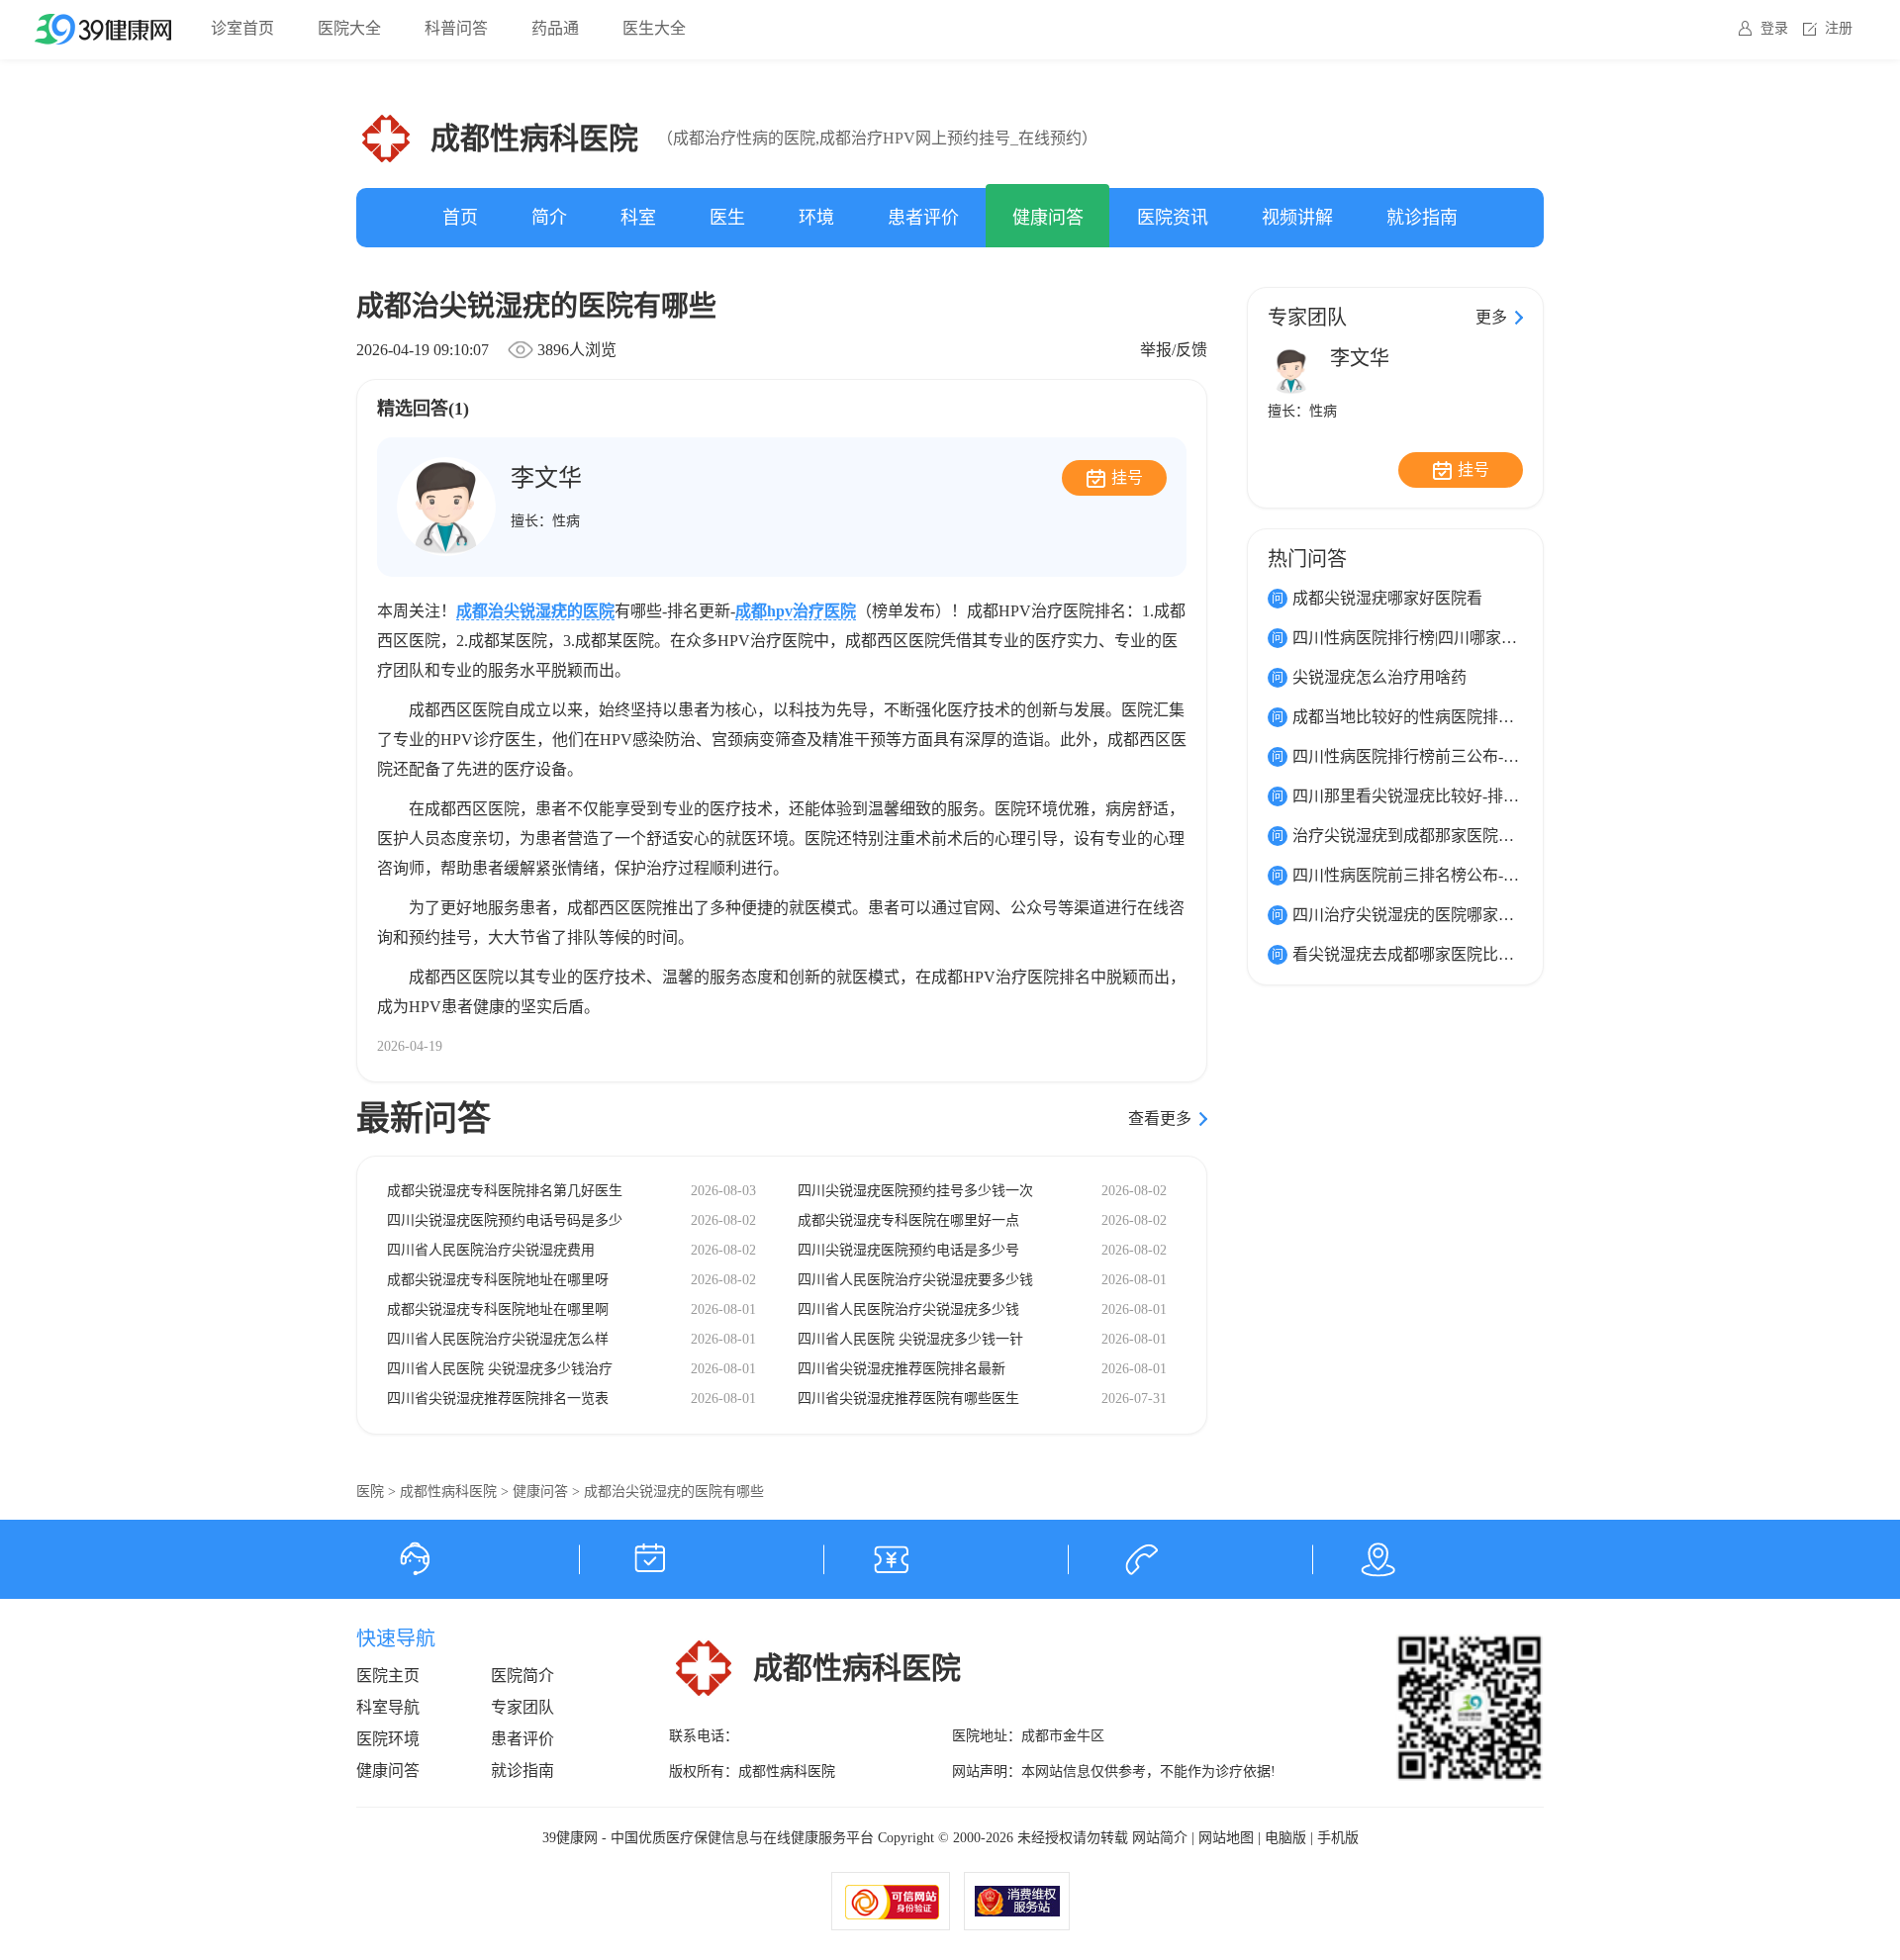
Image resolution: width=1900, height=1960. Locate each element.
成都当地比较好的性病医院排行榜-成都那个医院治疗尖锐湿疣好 (1517, 717)
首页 (460, 218)
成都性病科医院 (448, 1492)
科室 (638, 218)
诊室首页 (242, 28)
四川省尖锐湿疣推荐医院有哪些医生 (908, 1399)
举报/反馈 (1174, 350)
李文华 (546, 478)
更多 (1491, 317)
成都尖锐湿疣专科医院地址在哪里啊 (498, 1309)
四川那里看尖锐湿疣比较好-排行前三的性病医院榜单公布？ (1501, 796)
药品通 (555, 28)
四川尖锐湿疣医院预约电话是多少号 (908, 1250)
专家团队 (522, 1707)
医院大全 (349, 28)
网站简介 (1160, 1838)
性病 (566, 521)
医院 (370, 1492)
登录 (1774, 28)
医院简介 (522, 1676)
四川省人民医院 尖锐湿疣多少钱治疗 (500, 1369)
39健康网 (570, 1838)
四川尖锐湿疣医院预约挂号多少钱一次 (915, 1191)
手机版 (1338, 1838)
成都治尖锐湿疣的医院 (535, 611)
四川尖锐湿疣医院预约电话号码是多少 (505, 1220)
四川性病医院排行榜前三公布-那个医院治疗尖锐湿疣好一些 (1501, 756)
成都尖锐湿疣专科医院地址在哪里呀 (498, 1280)
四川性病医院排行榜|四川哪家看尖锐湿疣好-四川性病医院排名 (1510, 638)
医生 (727, 218)
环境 (816, 218)
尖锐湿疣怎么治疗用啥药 (1379, 677)
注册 (1839, 28)
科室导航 (388, 1707)
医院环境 (388, 1739)
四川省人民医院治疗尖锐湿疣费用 (491, 1250)
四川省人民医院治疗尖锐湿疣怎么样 (498, 1339)
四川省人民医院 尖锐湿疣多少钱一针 (910, 1339)
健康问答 (1048, 218)
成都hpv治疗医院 (796, 611)
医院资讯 (1173, 218)
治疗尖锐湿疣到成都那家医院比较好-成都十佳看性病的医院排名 (1517, 836)
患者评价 (923, 218)
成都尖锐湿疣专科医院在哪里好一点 (908, 1220)
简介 (549, 218)
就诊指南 (1422, 218)
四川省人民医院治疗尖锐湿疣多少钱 (908, 1309)
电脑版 (1285, 1838)
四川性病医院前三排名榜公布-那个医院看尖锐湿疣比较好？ (1501, 875)
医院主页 (388, 1676)
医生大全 (654, 28)
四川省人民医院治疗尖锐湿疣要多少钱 (915, 1280)
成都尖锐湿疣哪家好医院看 (1387, 598)
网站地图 (1226, 1838)
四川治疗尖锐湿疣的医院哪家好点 (1411, 915)
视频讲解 (1297, 218)
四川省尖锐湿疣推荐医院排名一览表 (498, 1399)
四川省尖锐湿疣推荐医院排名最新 (902, 1369)
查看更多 (1160, 1119)
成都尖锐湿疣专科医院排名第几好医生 (505, 1191)
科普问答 (456, 28)
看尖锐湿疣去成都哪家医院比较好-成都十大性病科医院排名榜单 (1517, 954)
